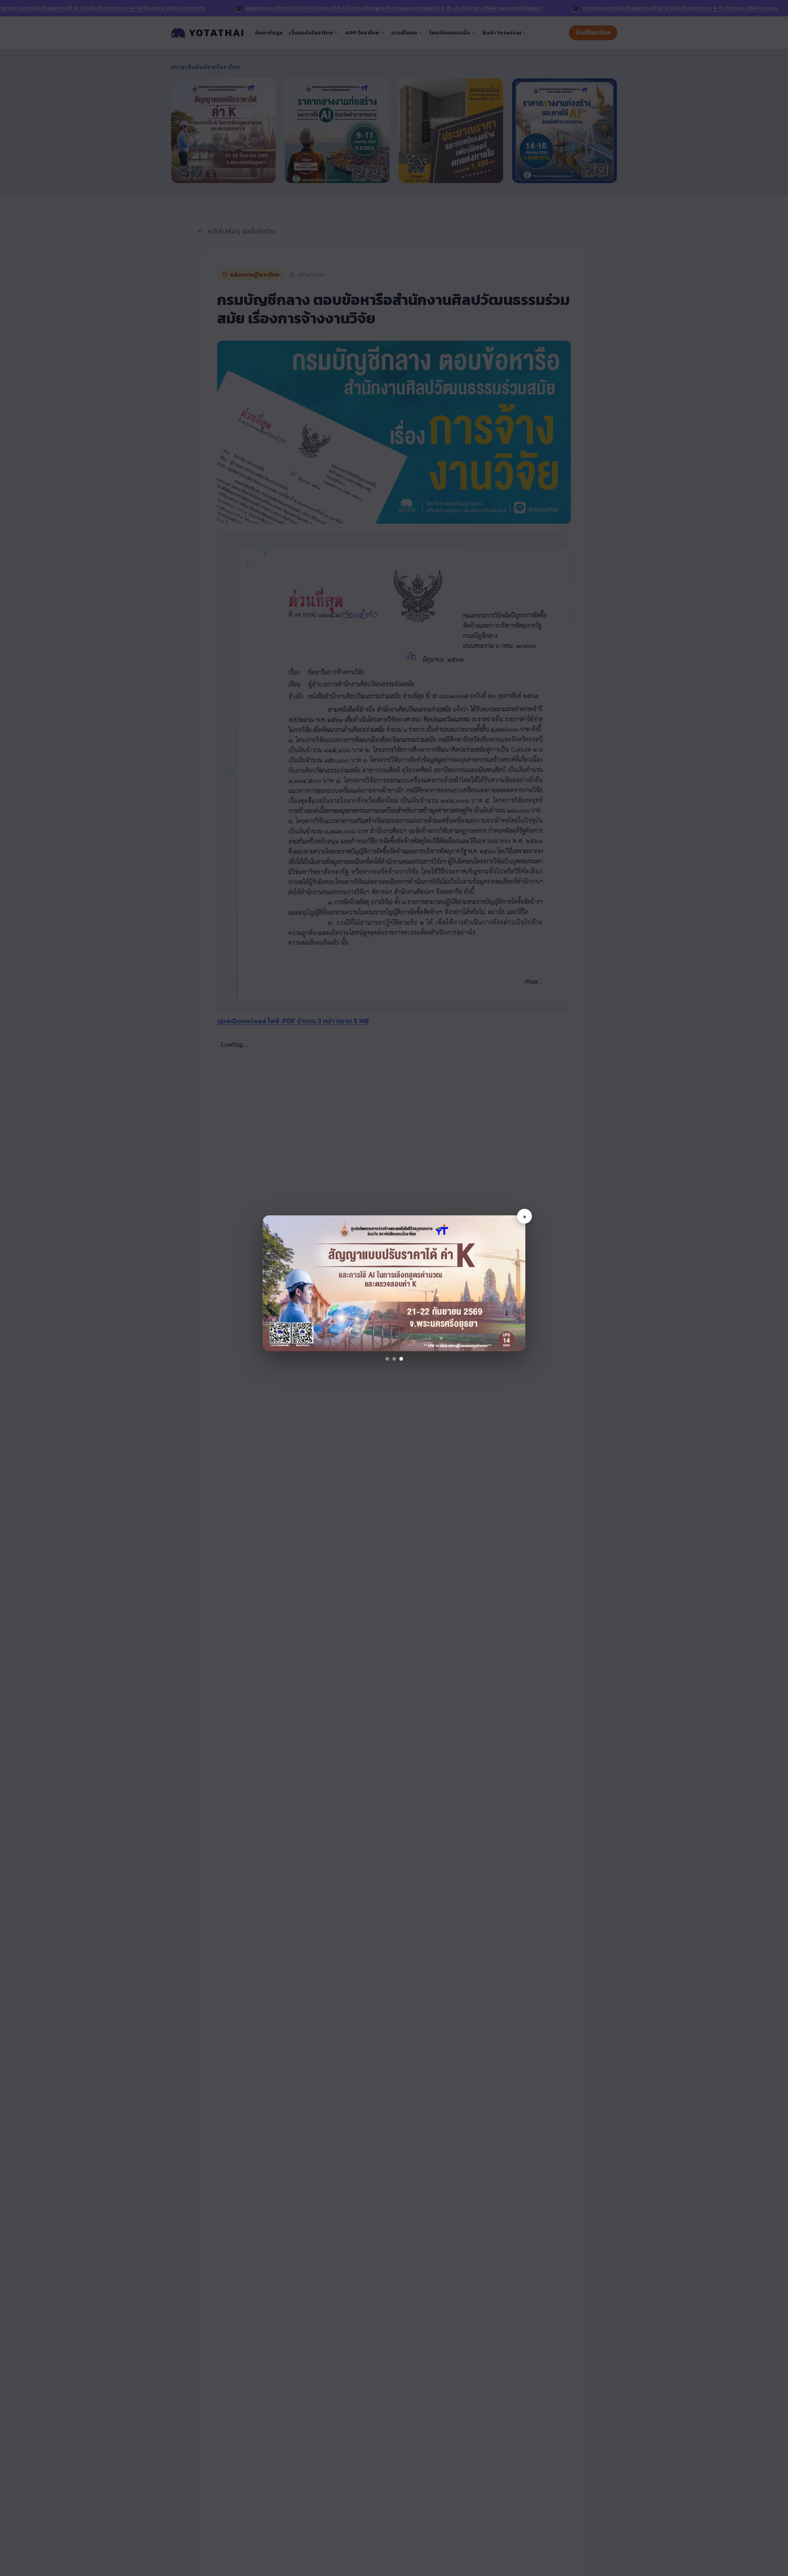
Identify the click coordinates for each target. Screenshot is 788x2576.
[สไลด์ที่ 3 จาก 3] (401, 1359)
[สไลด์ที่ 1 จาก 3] (387, 1359)
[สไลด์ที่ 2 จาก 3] (394, 1359)
